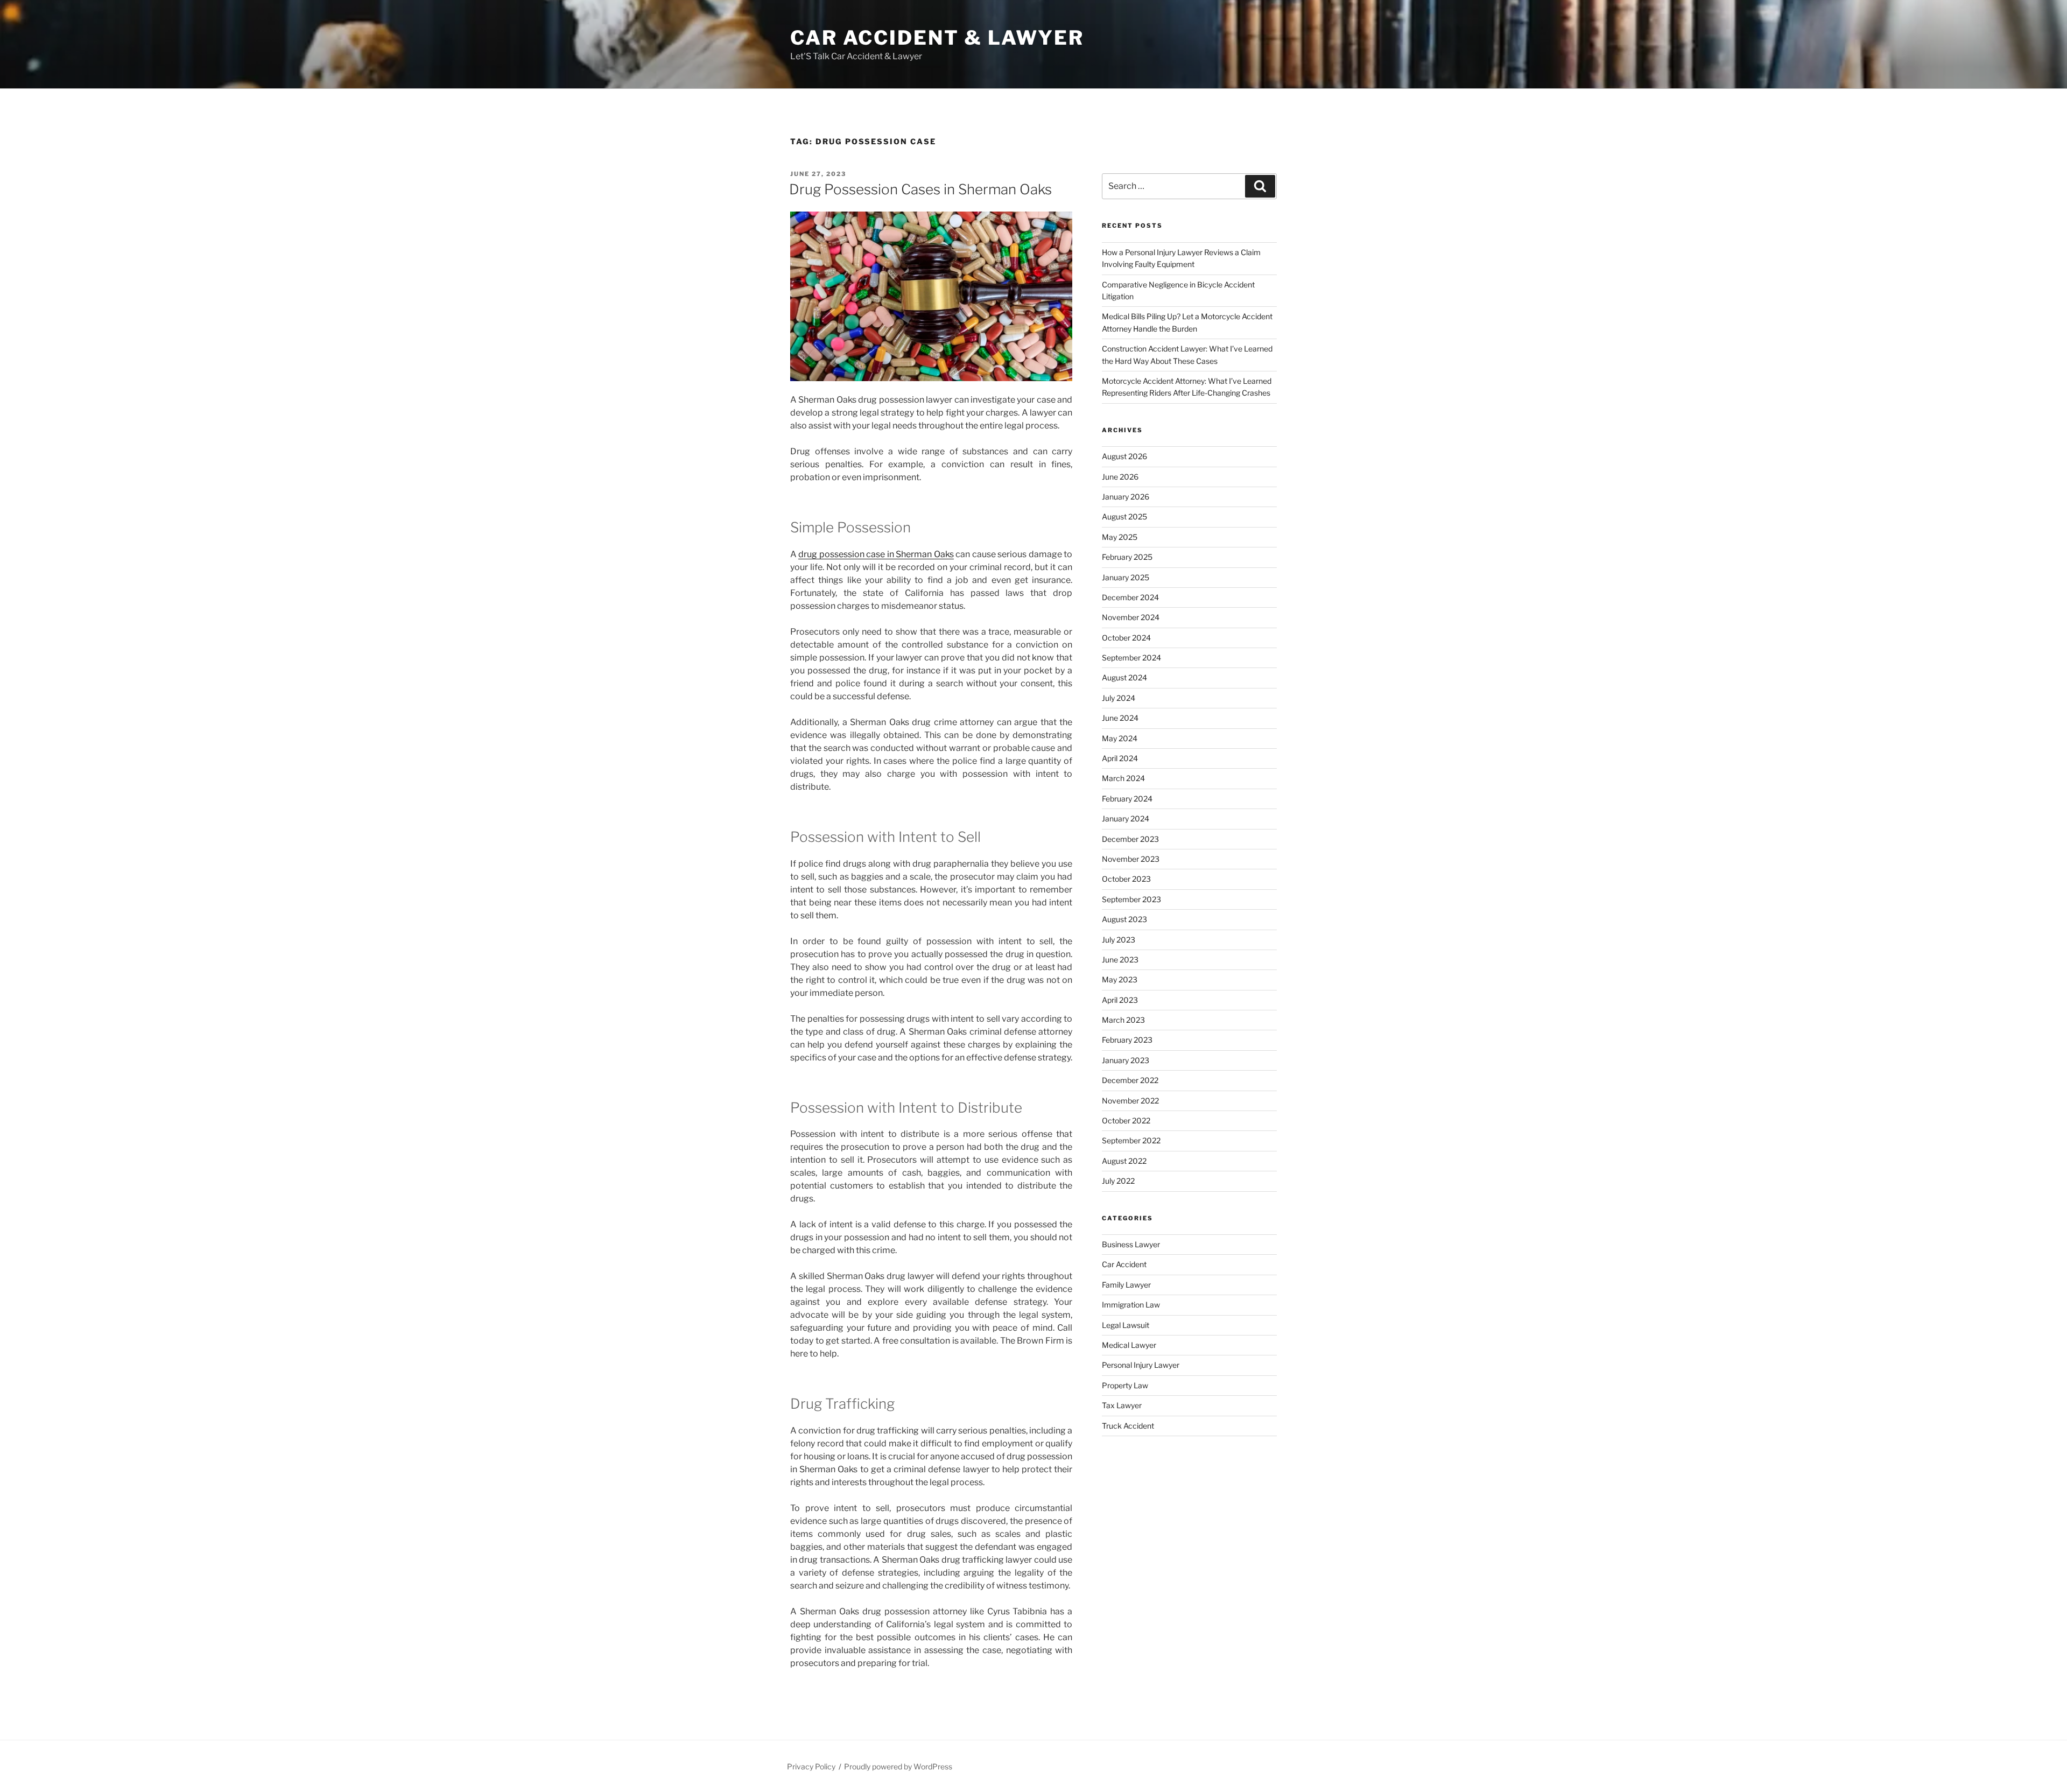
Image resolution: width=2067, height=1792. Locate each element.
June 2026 (1120, 477)
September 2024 (1131, 658)
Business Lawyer (1131, 1244)
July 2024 (1119, 698)
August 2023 (1124, 919)
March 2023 (1123, 1020)
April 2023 (1120, 1000)
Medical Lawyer (1129, 1345)
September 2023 (1131, 899)
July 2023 (1119, 940)
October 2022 (1126, 1120)
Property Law (1125, 1385)
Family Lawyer (1126, 1285)
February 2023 (1127, 1040)
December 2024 (1130, 597)
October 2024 (1126, 638)
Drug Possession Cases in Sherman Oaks (920, 189)
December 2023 (1130, 839)
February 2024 (1127, 799)
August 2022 (1124, 1161)
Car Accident (1124, 1264)
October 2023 (1126, 879)
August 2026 (1124, 456)
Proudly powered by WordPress (898, 1766)
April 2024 (1120, 758)
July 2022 (1118, 1181)
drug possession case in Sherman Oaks (876, 554)
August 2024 (1124, 677)
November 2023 (1131, 859)
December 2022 (1130, 1080)
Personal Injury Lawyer (1141, 1365)
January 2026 (1126, 497)
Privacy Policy (811, 1766)
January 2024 (1126, 818)
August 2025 (1124, 516)
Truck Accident (1128, 1426)
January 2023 (1126, 1060)
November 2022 (1130, 1101)
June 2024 (1120, 718)
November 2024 (1131, 617)
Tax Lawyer (1122, 1405)
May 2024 (1120, 738)
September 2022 (1131, 1140)
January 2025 (1126, 577)
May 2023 (1120, 979)
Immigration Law (1131, 1305)
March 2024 (1123, 778)
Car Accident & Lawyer (937, 38)
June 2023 (1120, 960)
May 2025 (1120, 537)
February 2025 (1127, 557)
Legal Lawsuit (1126, 1325)
